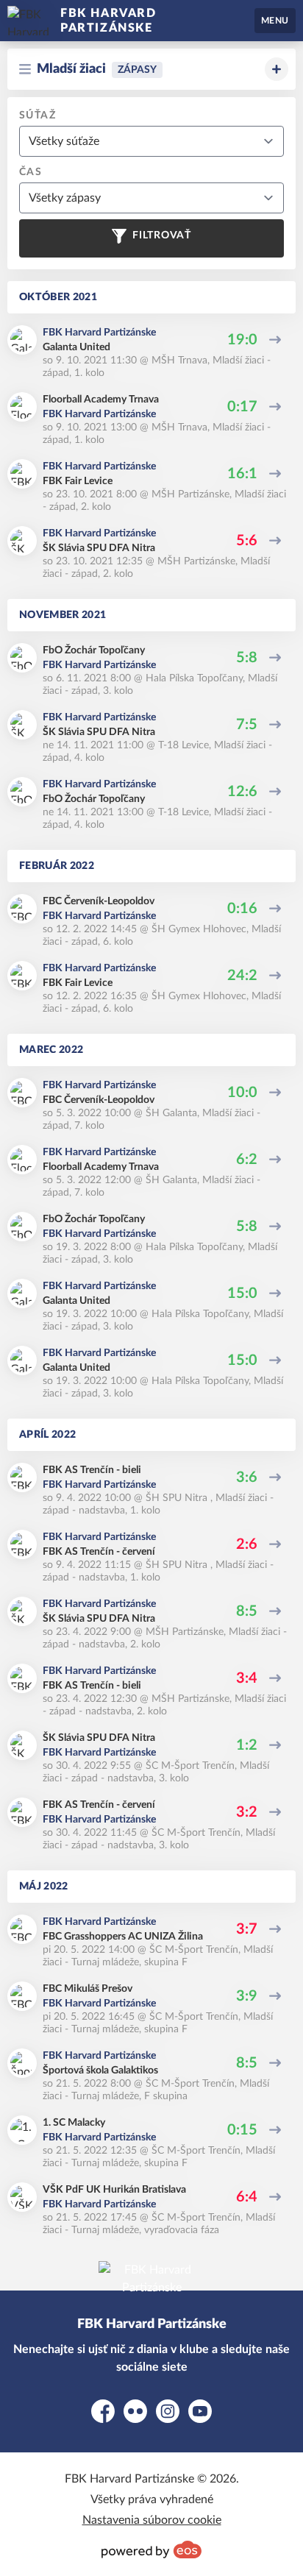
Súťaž (38, 116)
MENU (275, 21)
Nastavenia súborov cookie (152, 2520)
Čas (31, 172)
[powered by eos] (151, 2550)
